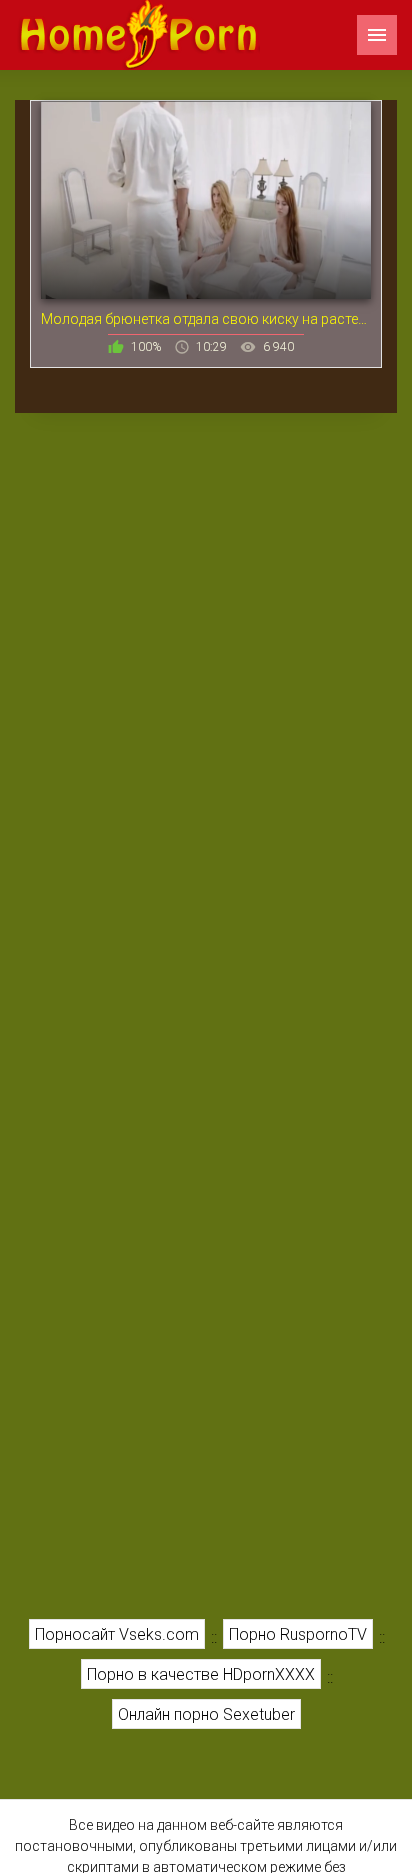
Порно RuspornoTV (298, 1634)
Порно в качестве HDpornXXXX (201, 1674)
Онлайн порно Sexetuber (206, 1714)
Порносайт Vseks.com (117, 1634)
